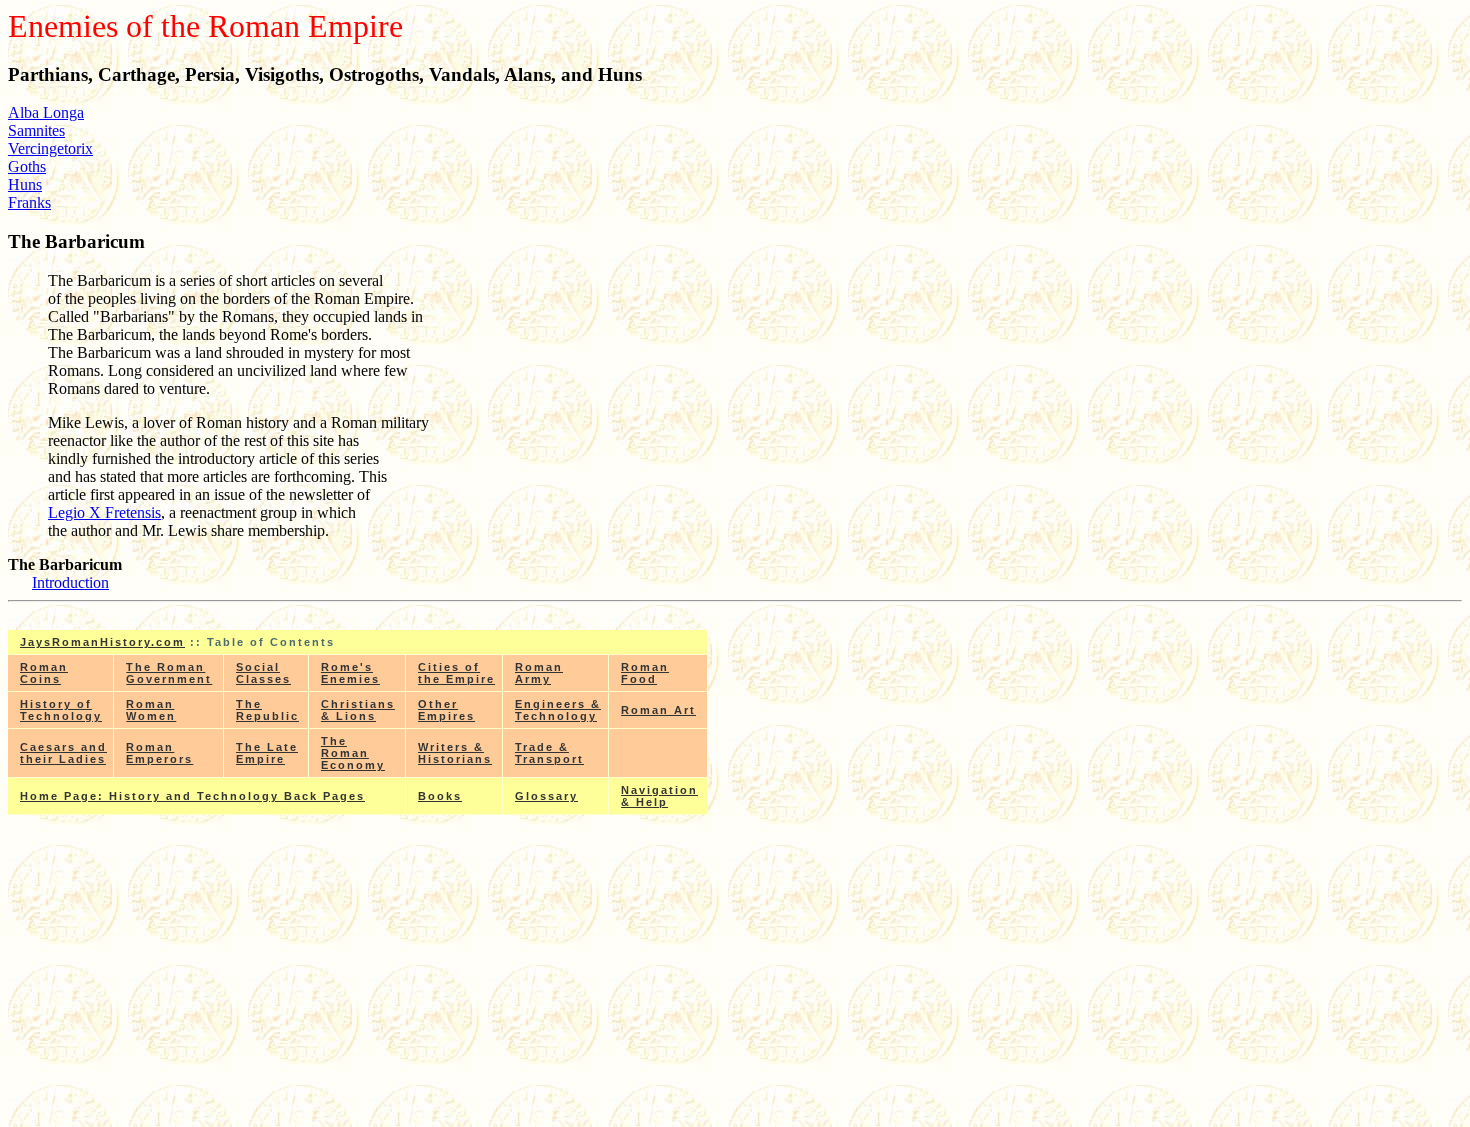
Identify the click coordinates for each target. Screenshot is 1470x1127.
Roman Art (658, 710)
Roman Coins (44, 673)
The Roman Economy (353, 753)
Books (440, 796)
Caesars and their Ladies (63, 753)
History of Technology (61, 710)
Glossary (546, 796)
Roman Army (539, 673)
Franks (29, 202)
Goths (27, 166)
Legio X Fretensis (104, 512)
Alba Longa (46, 112)
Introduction (70, 582)
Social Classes (263, 673)
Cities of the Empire (456, 673)
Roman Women (151, 710)
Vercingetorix (50, 148)
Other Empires (446, 710)
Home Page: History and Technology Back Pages (192, 796)
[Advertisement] (358, 978)
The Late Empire (267, 753)
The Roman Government (169, 673)
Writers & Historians (455, 753)
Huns (25, 184)
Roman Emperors (159, 753)
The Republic (267, 710)
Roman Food (645, 673)
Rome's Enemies (350, 673)
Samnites (36, 130)
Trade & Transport (549, 753)
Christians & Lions (358, 710)
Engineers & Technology (558, 710)
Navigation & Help (659, 796)
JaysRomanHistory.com (102, 642)
